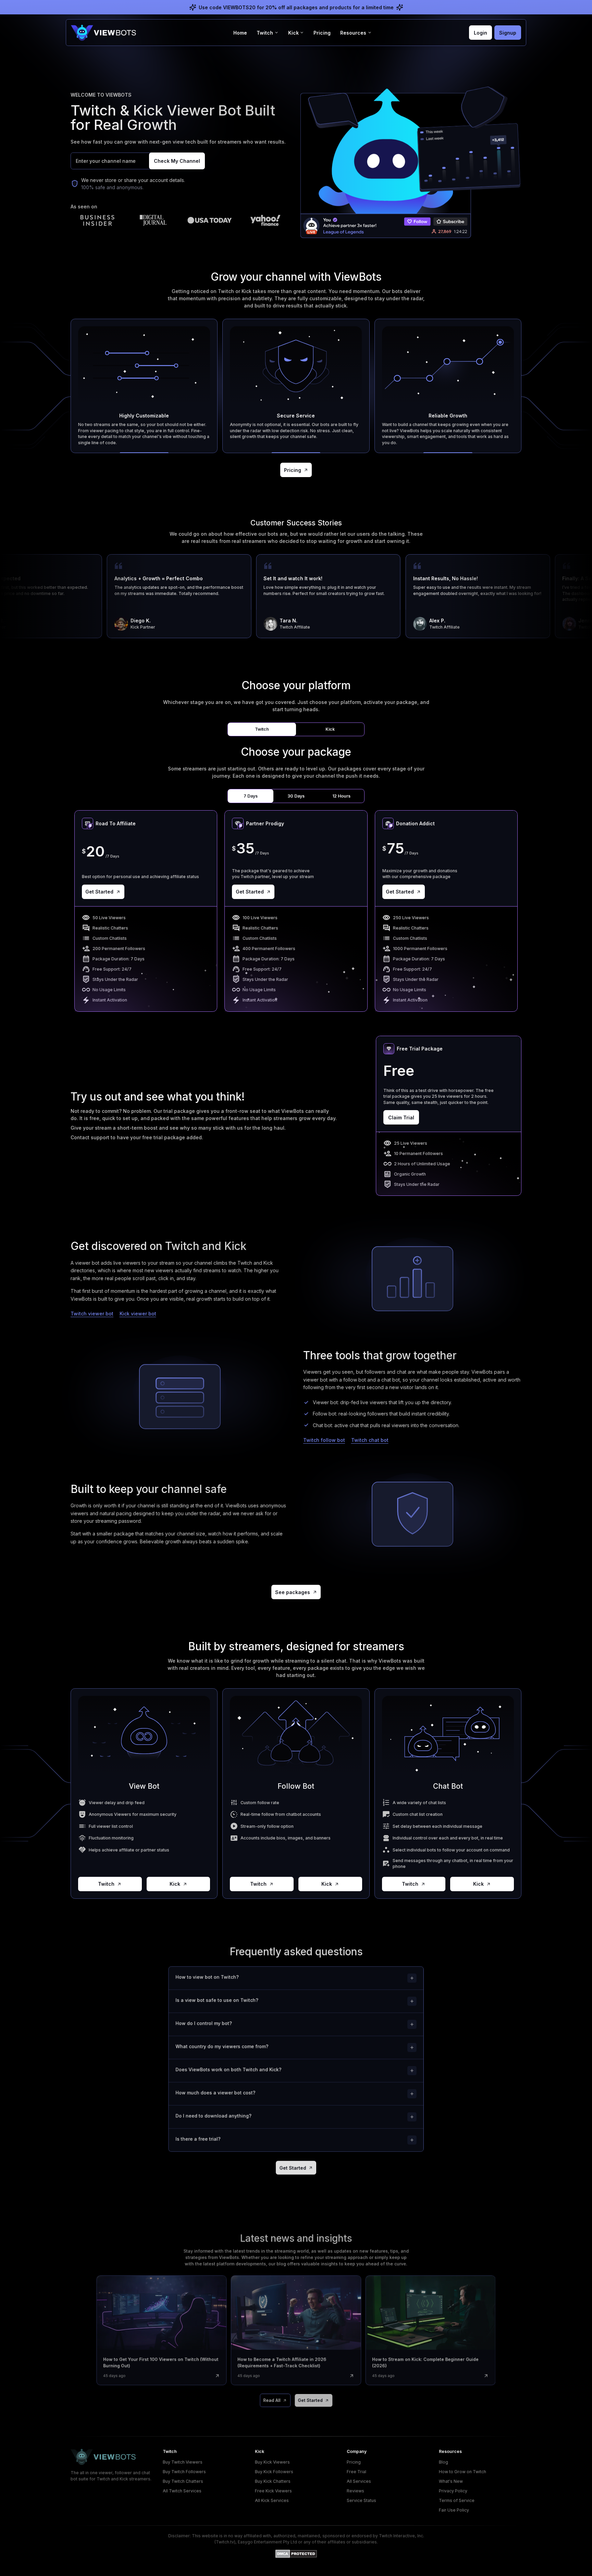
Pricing (322, 33)
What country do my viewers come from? (222, 2046)
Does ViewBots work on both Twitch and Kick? (228, 2069)
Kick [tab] (330, 729)
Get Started (99, 892)
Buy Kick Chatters (273, 2481)
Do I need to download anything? (213, 2116)
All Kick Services (272, 2500)
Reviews (355, 2491)
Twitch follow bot (324, 1440)
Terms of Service (457, 2500)
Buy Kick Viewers (272, 2462)
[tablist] (296, 730)
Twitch (106, 1884)
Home (240, 33)
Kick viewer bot (138, 1314)
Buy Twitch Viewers (183, 2462)
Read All (272, 2400)
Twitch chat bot (370, 1440)
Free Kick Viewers (273, 2491)
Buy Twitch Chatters (183, 2481)
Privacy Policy (453, 2491)
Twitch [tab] (262, 729)
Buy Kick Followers (274, 2472)
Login (480, 33)
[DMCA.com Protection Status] (296, 2554)
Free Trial (356, 2472)
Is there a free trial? (198, 2139)
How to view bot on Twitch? (207, 1977)
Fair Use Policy (454, 2510)
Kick (175, 1884)
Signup (508, 33)
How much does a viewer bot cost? (215, 2093)
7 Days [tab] (251, 796)
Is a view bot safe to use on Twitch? (217, 2000)
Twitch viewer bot (92, 1314)
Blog (443, 2462)
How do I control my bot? (203, 2023)
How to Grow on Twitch (463, 2472)
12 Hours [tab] (341, 796)
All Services (359, 2481)
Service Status (361, 2500)
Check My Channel (177, 161)
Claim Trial (401, 1117)
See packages (293, 1592)
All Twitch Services (182, 2491)
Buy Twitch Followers (184, 2472)
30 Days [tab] (296, 796)
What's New (451, 2481)
